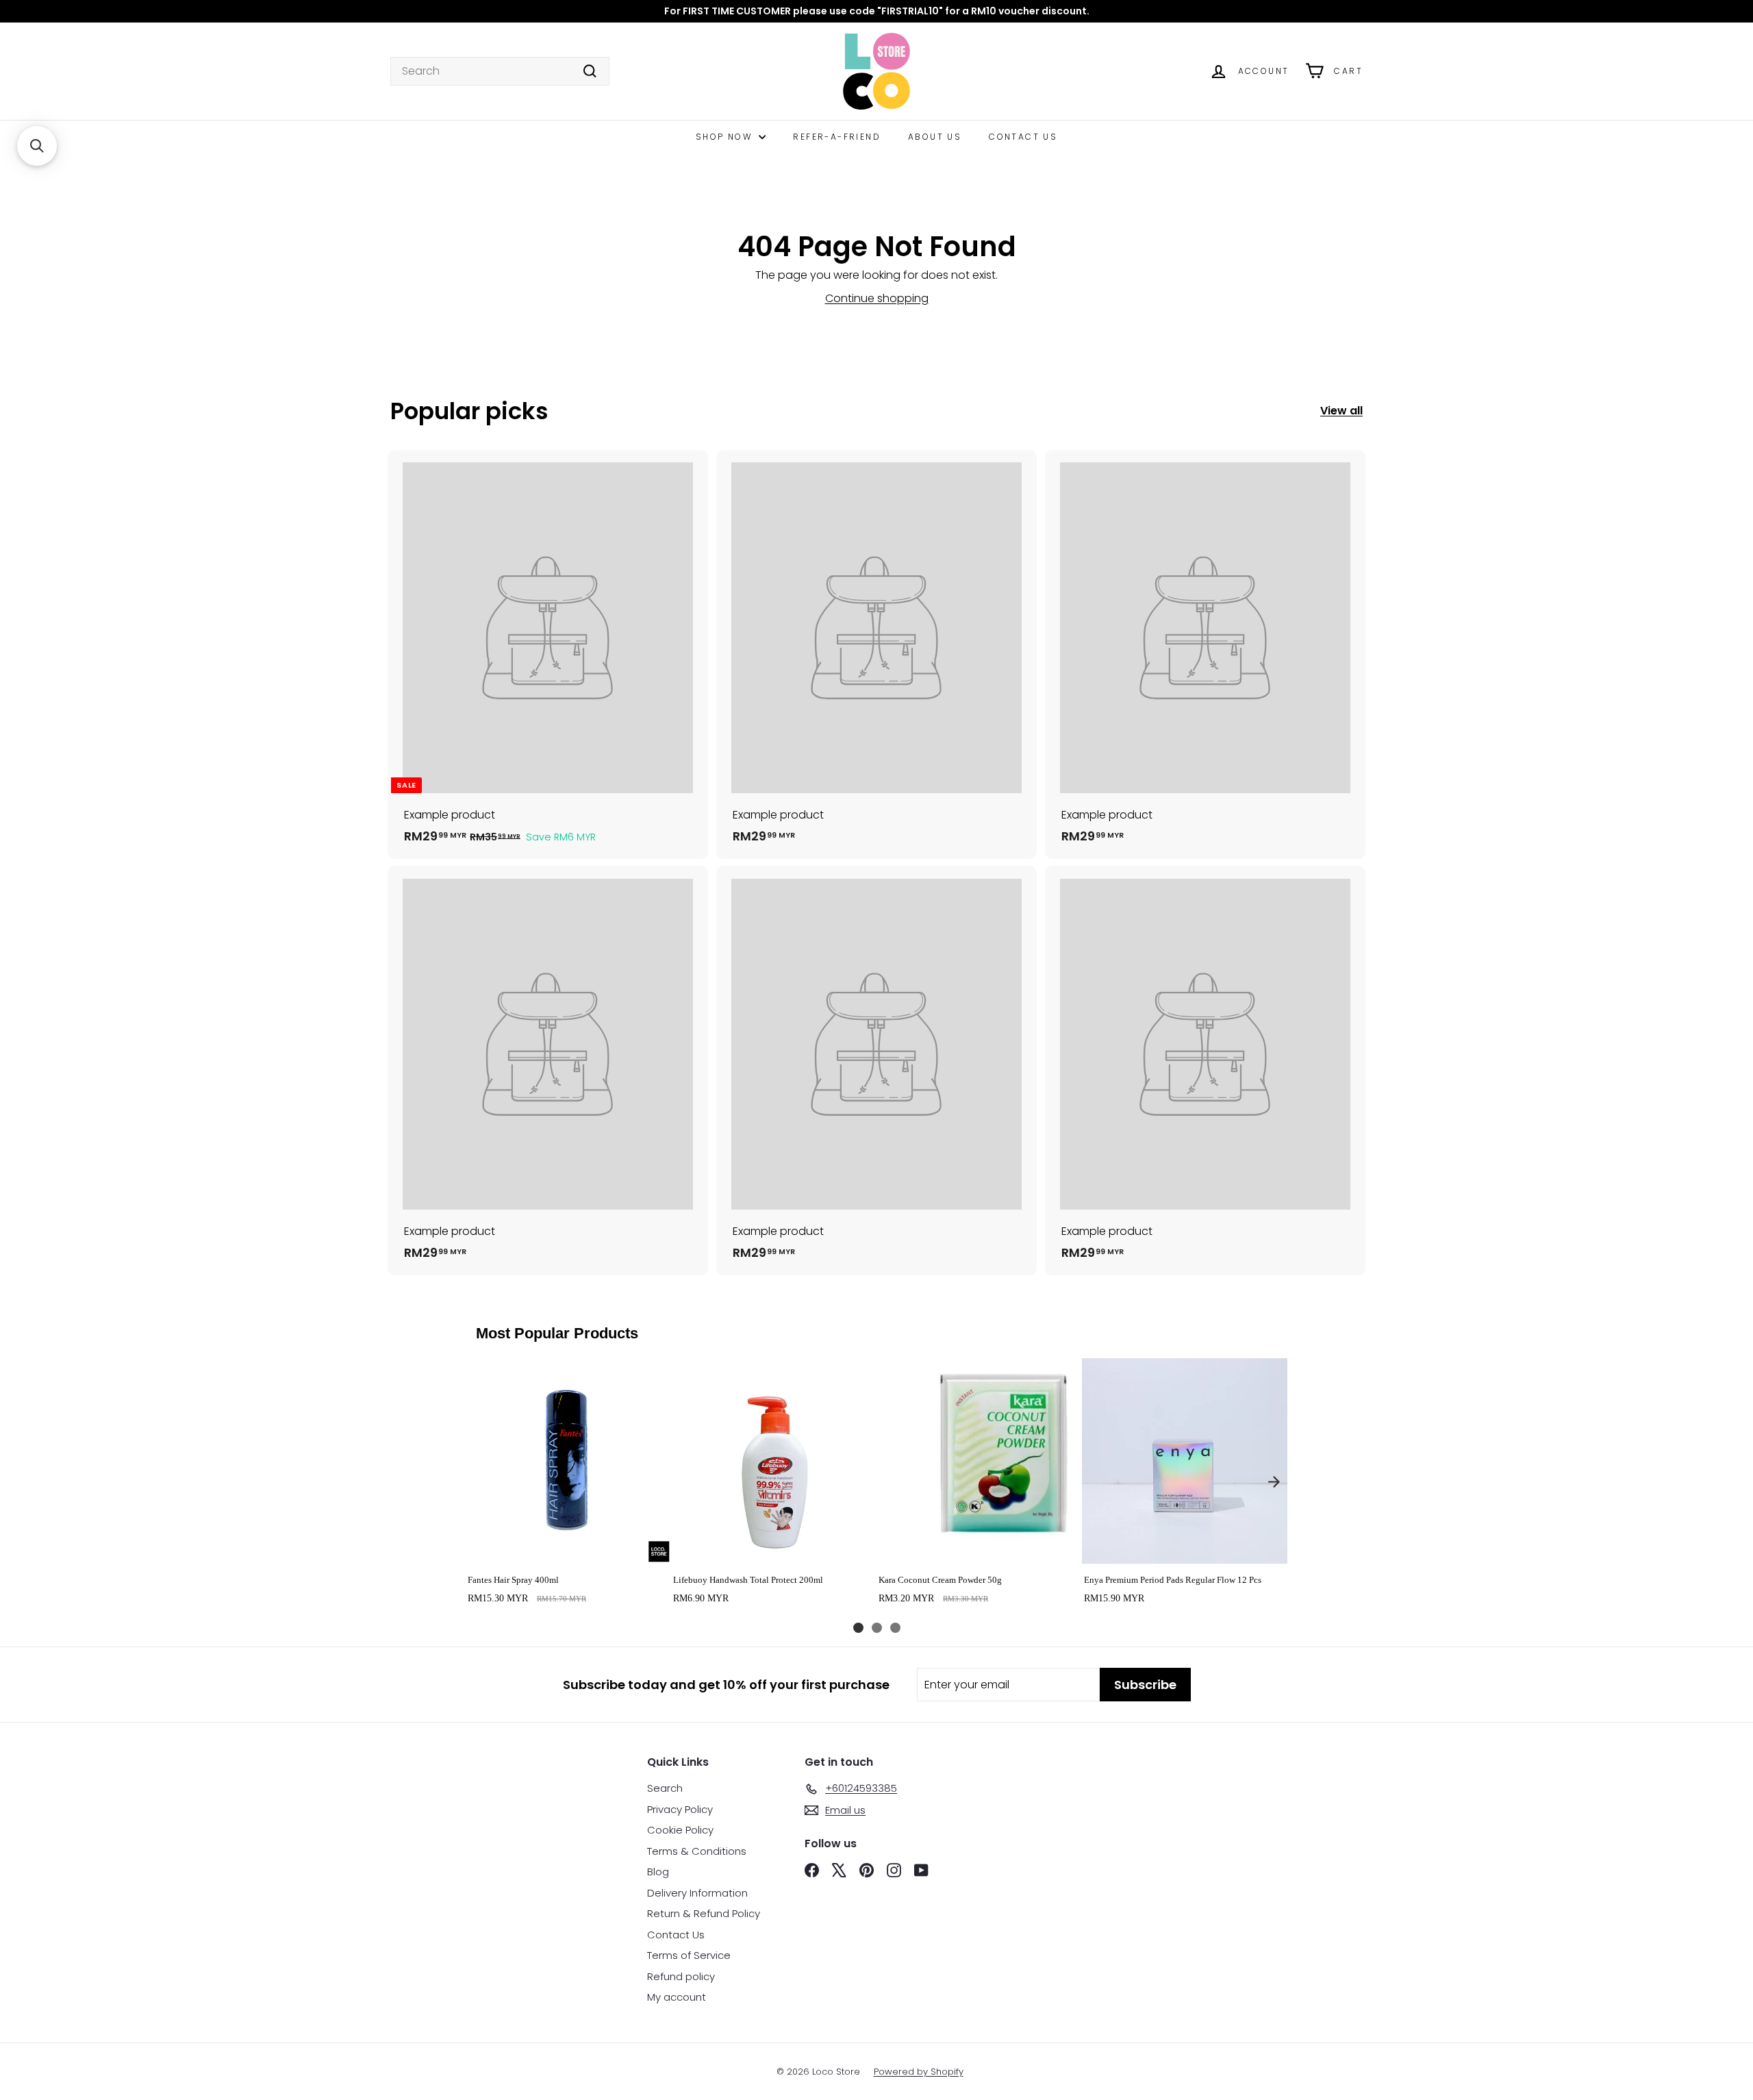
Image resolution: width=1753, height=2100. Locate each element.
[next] (1274, 1482)
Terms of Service (689, 1955)
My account (677, 1997)
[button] (37, 146)
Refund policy (681, 1976)
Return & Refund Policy (704, 1913)
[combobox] (500, 71)
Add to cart (568, 1549)
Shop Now (726, 137)
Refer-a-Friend (837, 137)
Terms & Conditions (697, 1851)
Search (665, 1788)
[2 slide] (877, 1628)
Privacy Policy (680, 1809)
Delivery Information (697, 1893)
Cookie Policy (680, 1830)
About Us (935, 137)
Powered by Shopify (919, 2072)
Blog (658, 1872)
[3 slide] (895, 1628)
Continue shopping (877, 298)
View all (1341, 411)
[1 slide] (858, 1628)
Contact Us (1023, 137)
